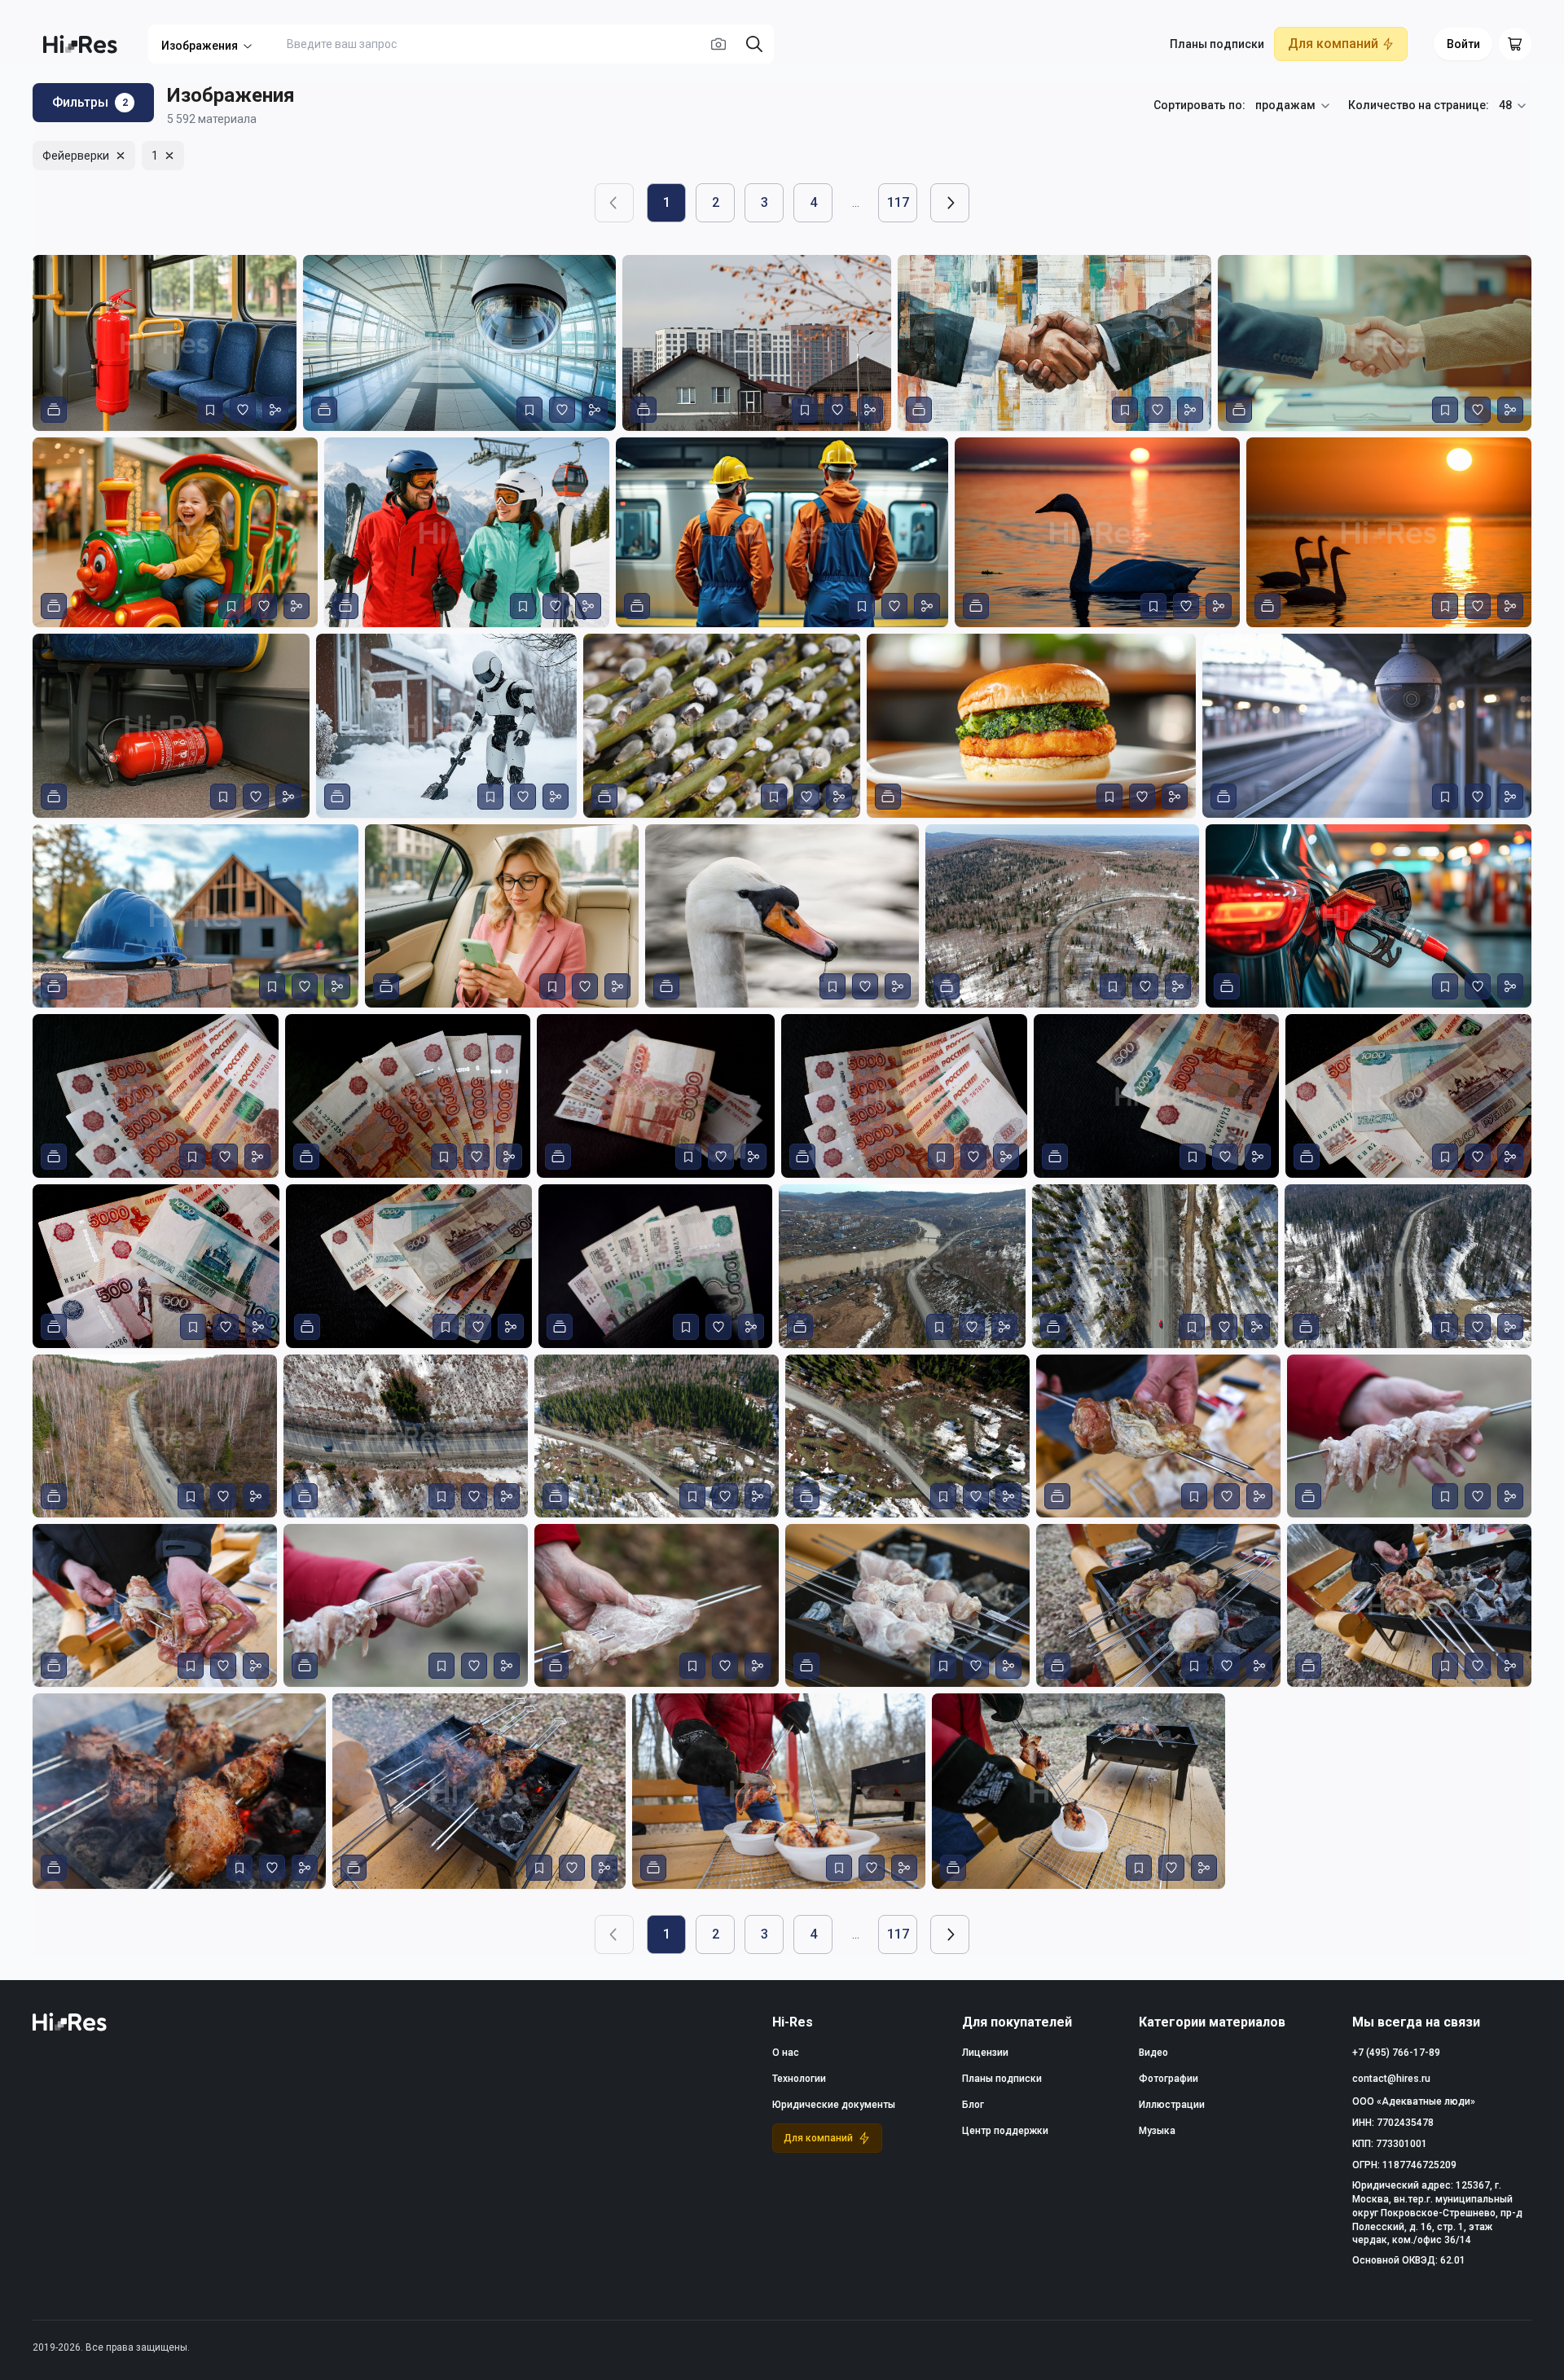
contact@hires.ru (1391, 2079)
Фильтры (90, 102)
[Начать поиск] (754, 44)
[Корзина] (1515, 44)
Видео (1153, 2053)
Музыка (1157, 2131)
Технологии (799, 2079)
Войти (1463, 44)
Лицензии (985, 2053)
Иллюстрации (1172, 2105)
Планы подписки (1217, 44)
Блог (973, 2105)
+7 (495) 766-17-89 (1396, 2053)
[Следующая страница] (950, 203)
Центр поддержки (1005, 2131)
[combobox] (1294, 106)
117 (898, 202)
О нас (786, 2053)
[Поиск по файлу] (718, 44)
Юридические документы (834, 2105)
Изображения (200, 46)
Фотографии (1169, 2079)
